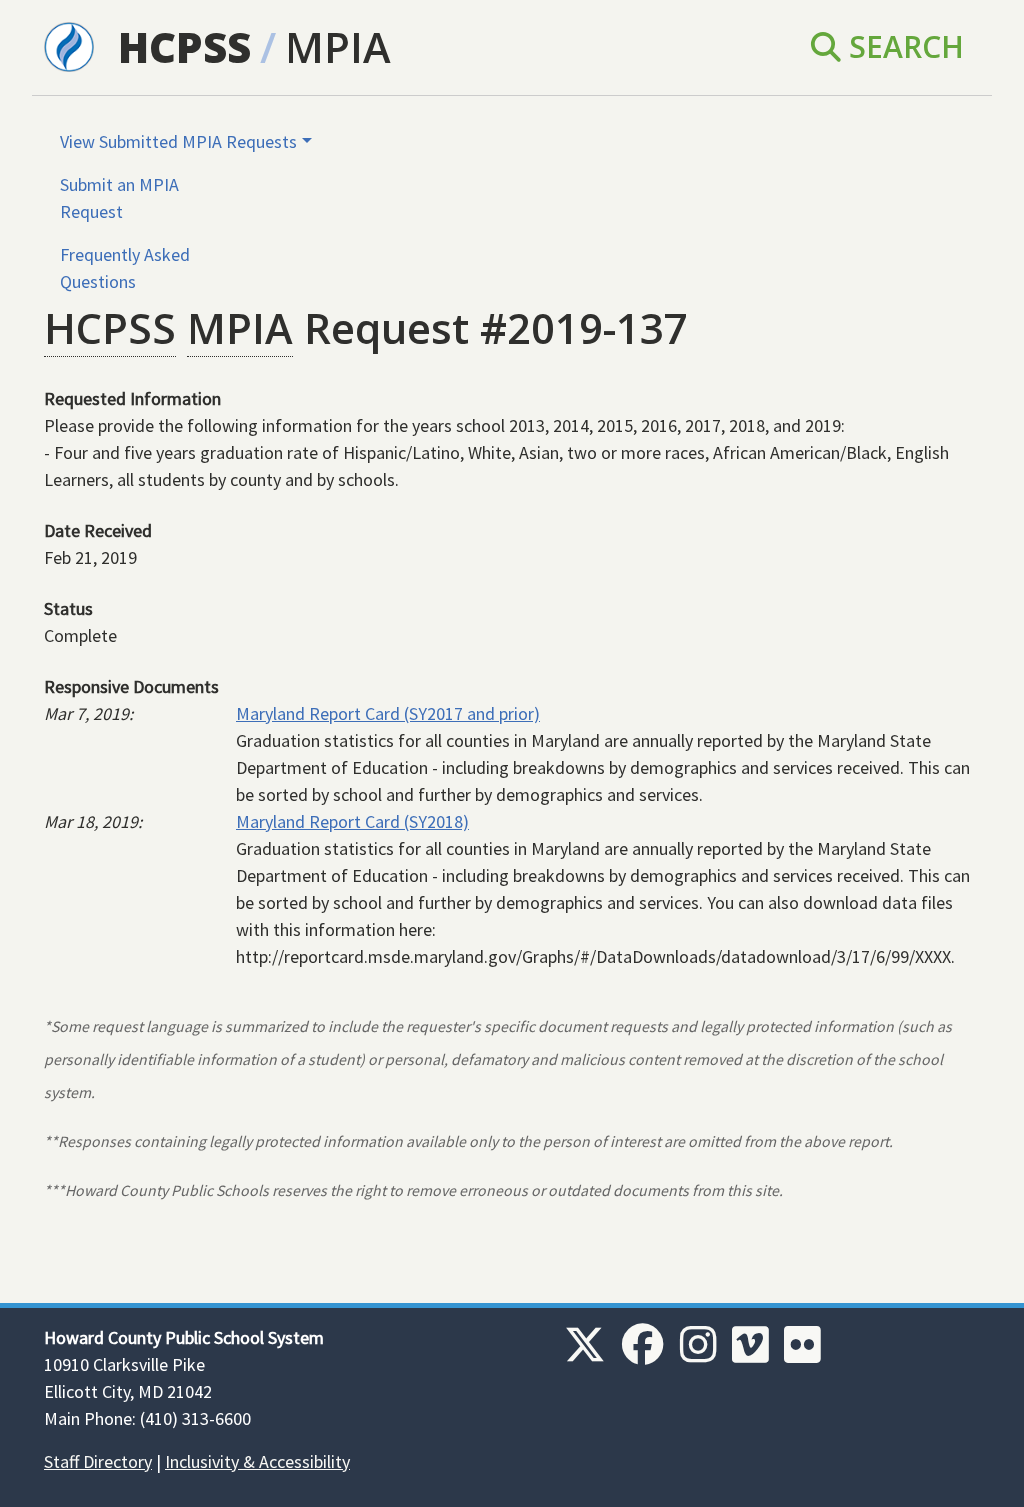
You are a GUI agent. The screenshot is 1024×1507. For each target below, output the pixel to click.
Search (902, 46)
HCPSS (184, 46)
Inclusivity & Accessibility (257, 1461)
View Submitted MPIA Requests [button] (178, 141)
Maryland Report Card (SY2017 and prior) (388, 713)
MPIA (338, 46)
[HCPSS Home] (69, 45)
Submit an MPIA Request (119, 198)
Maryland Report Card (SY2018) (352, 821)
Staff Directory (98, 1461)
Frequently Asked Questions (125, 268)
